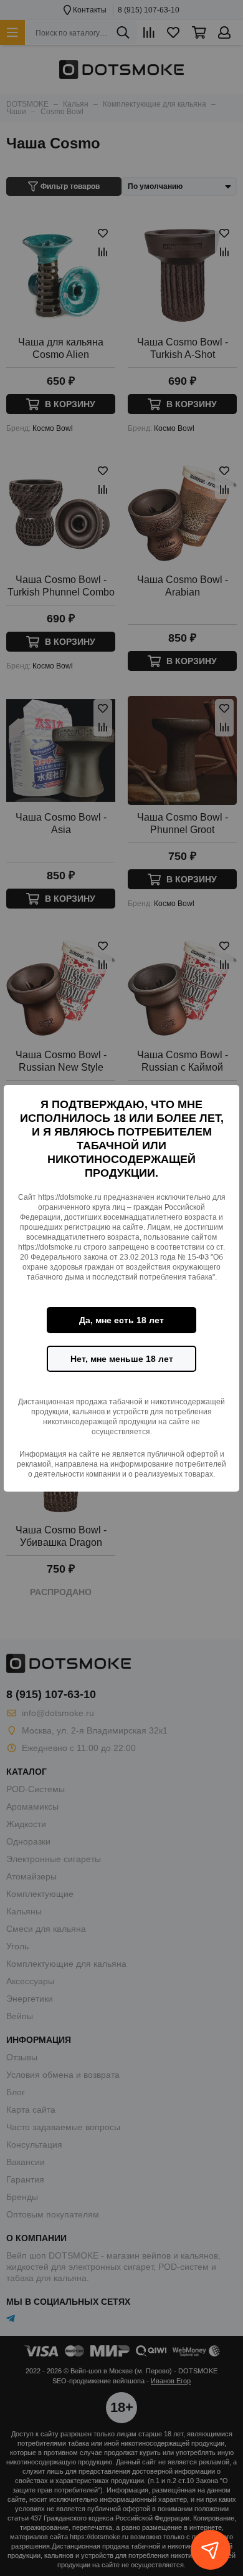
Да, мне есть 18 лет (121, 1320)
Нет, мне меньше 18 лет (122, 1359)
